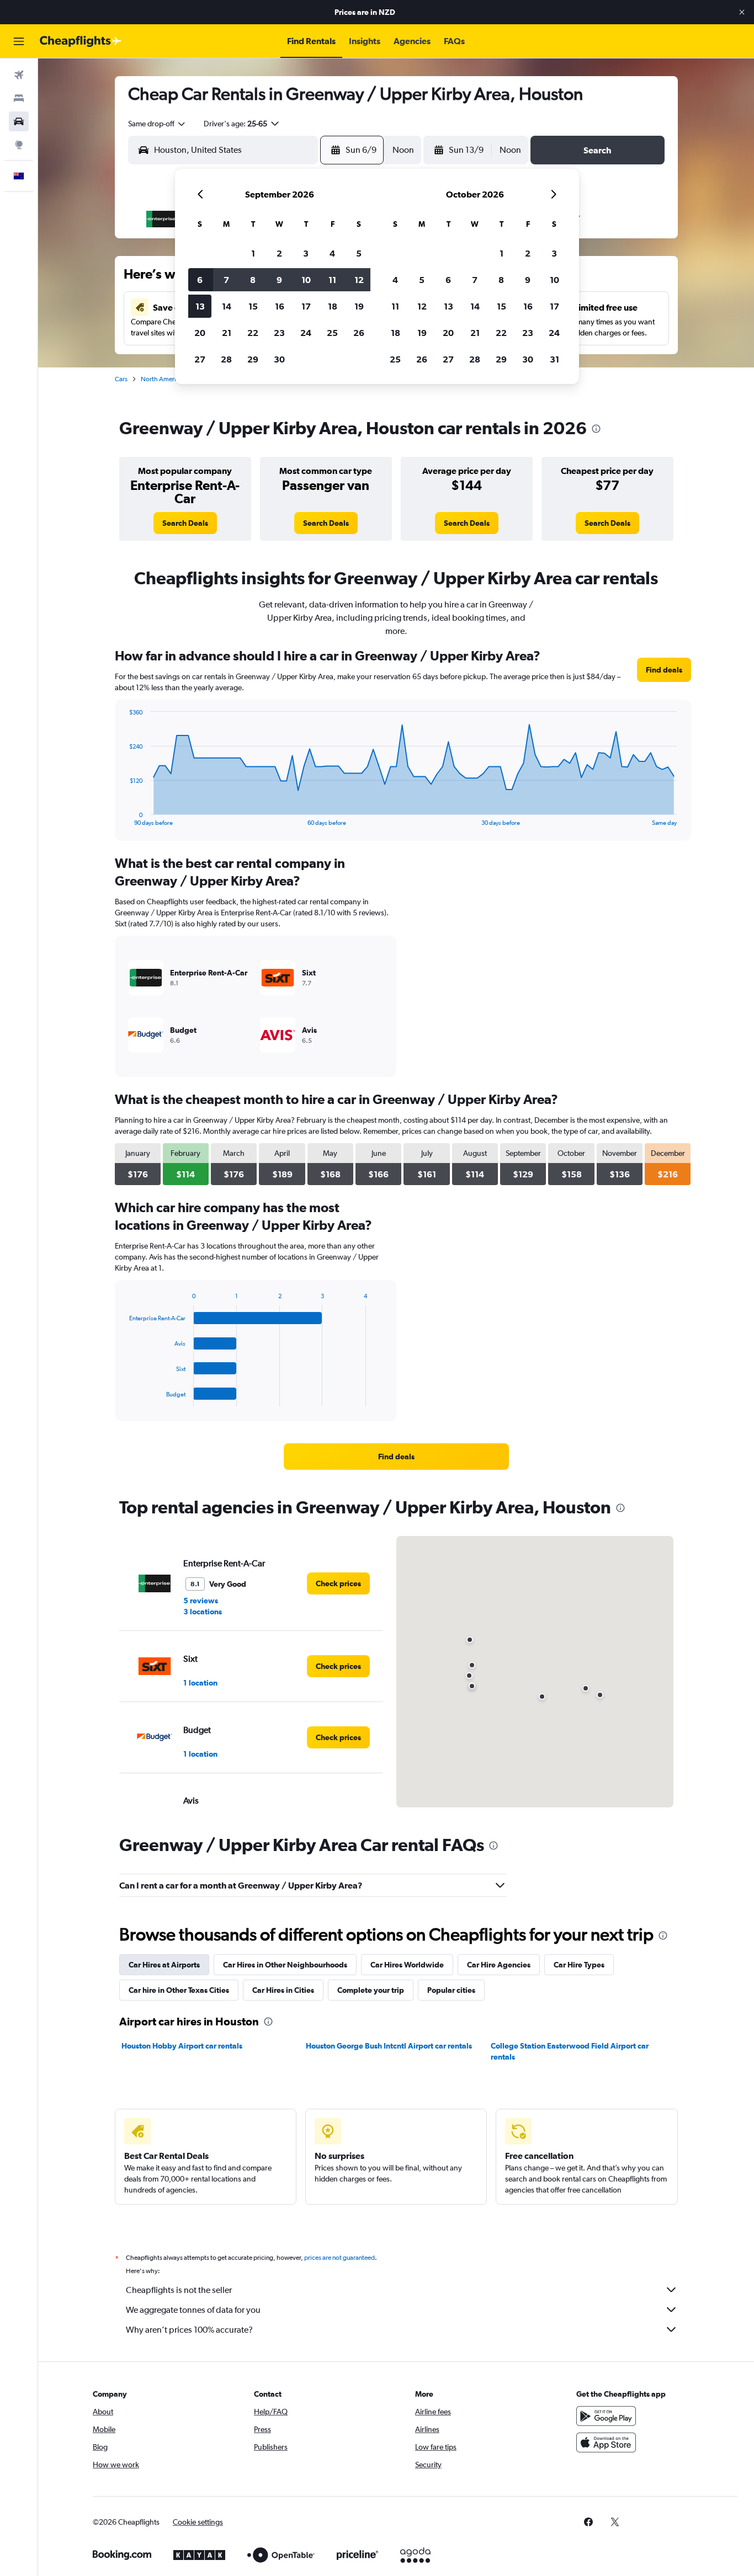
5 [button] (359, 253)
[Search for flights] (19, 75)
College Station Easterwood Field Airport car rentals (570, 2051)
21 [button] (227, 333)
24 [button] (306, 333)
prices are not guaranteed (339, 2258)
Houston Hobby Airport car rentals (182, 2046)
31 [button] (554, 359)
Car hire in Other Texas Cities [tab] (179, 1990)
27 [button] (200, 359)
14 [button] (227, 306)
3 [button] (306, 253)
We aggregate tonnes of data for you (193, 2310)
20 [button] (200, 333)
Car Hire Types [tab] (579, 1965)
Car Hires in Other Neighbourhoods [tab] (285, 1965)
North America (162, 379)
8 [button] (253, 280)
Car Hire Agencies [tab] (499, 1965)
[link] (185, 523)
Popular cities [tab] (451, 1990)
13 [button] (200, 306)
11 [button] (332, 280)
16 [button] (280, 306)
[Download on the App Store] (606, 2442)
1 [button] (253, 253)
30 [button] (279, 359)
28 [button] (226, 359)
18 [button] (333, 306)
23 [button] (279, 333)
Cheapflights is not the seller (179, 2290)
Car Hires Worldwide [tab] (407, 1965)
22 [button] (253, 333)
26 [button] (359, 333)
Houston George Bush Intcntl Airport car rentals (389, 2046)
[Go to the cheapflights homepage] (81, 41)
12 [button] (359, 280)
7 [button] (226, 280)
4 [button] (332, 253)
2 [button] (279, 253)
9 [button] (279, 280)
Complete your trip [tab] (371, 1990)
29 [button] (253, 359)
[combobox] (157, 124)
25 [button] (332, 333)
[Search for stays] (19, 98)
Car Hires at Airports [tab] (164, 1965)
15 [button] (253, 306)
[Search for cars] (19, 121)
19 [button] (359, 306)
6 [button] (200, 280)
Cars (121, 379)
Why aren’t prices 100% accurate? (189, 2330)
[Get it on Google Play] (606, 2416)
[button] (742, 12)
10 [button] (306, 280)
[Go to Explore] (19, 145)
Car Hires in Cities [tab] (283, 1990)
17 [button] (306, 306)
